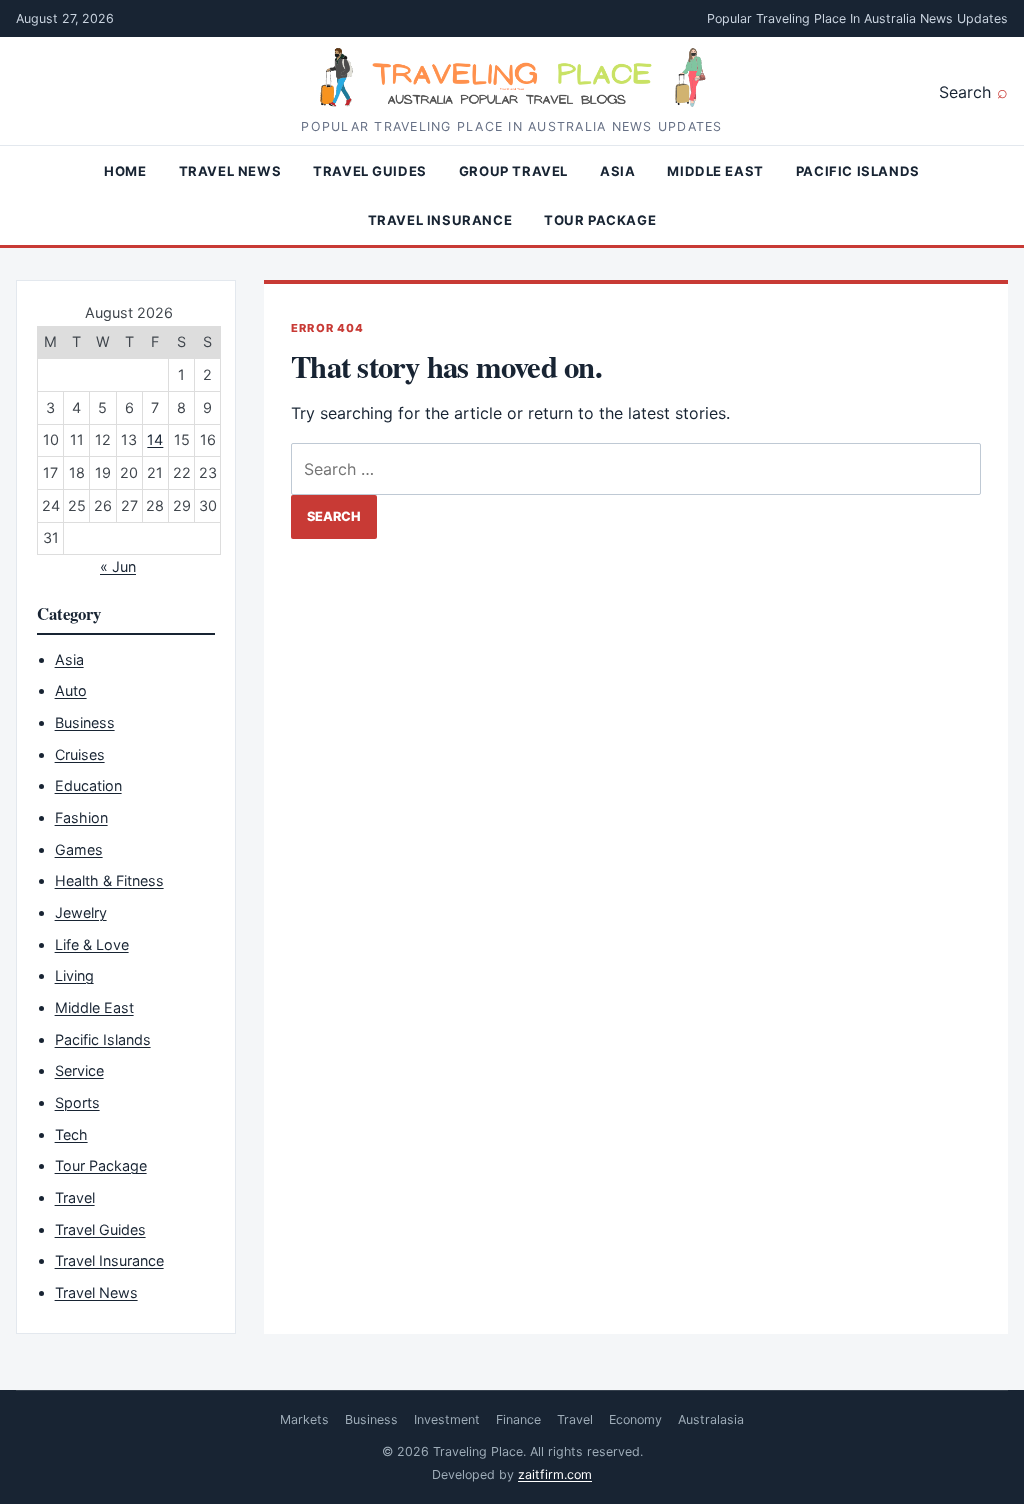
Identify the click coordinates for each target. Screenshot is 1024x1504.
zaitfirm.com (555, 1474)
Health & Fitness (109, 880)
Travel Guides (370, 171)
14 (155, 439)
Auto (71, 690)
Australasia (711, 1419)
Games (79, 849)
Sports (77, 1102)
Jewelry (81, 912)
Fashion (81, 817)
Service (79, 1070)
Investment (447, 1419)
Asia (617, 171)
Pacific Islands (858, 171)
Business (85, 722)
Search (965, 92)
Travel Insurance (440, 220)
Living (74, 975)
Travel (75, 1197)
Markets (304, 1419)
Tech (71, 1134)
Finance (518, 1419)
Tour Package (600, 220)
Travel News (230, 171)
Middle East (715, 171)
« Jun (118, 566)
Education (88, 785)
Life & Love (92, 944)
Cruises (80, 754)
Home (125, 171)
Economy (635, 1419)
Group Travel (513, 171)
